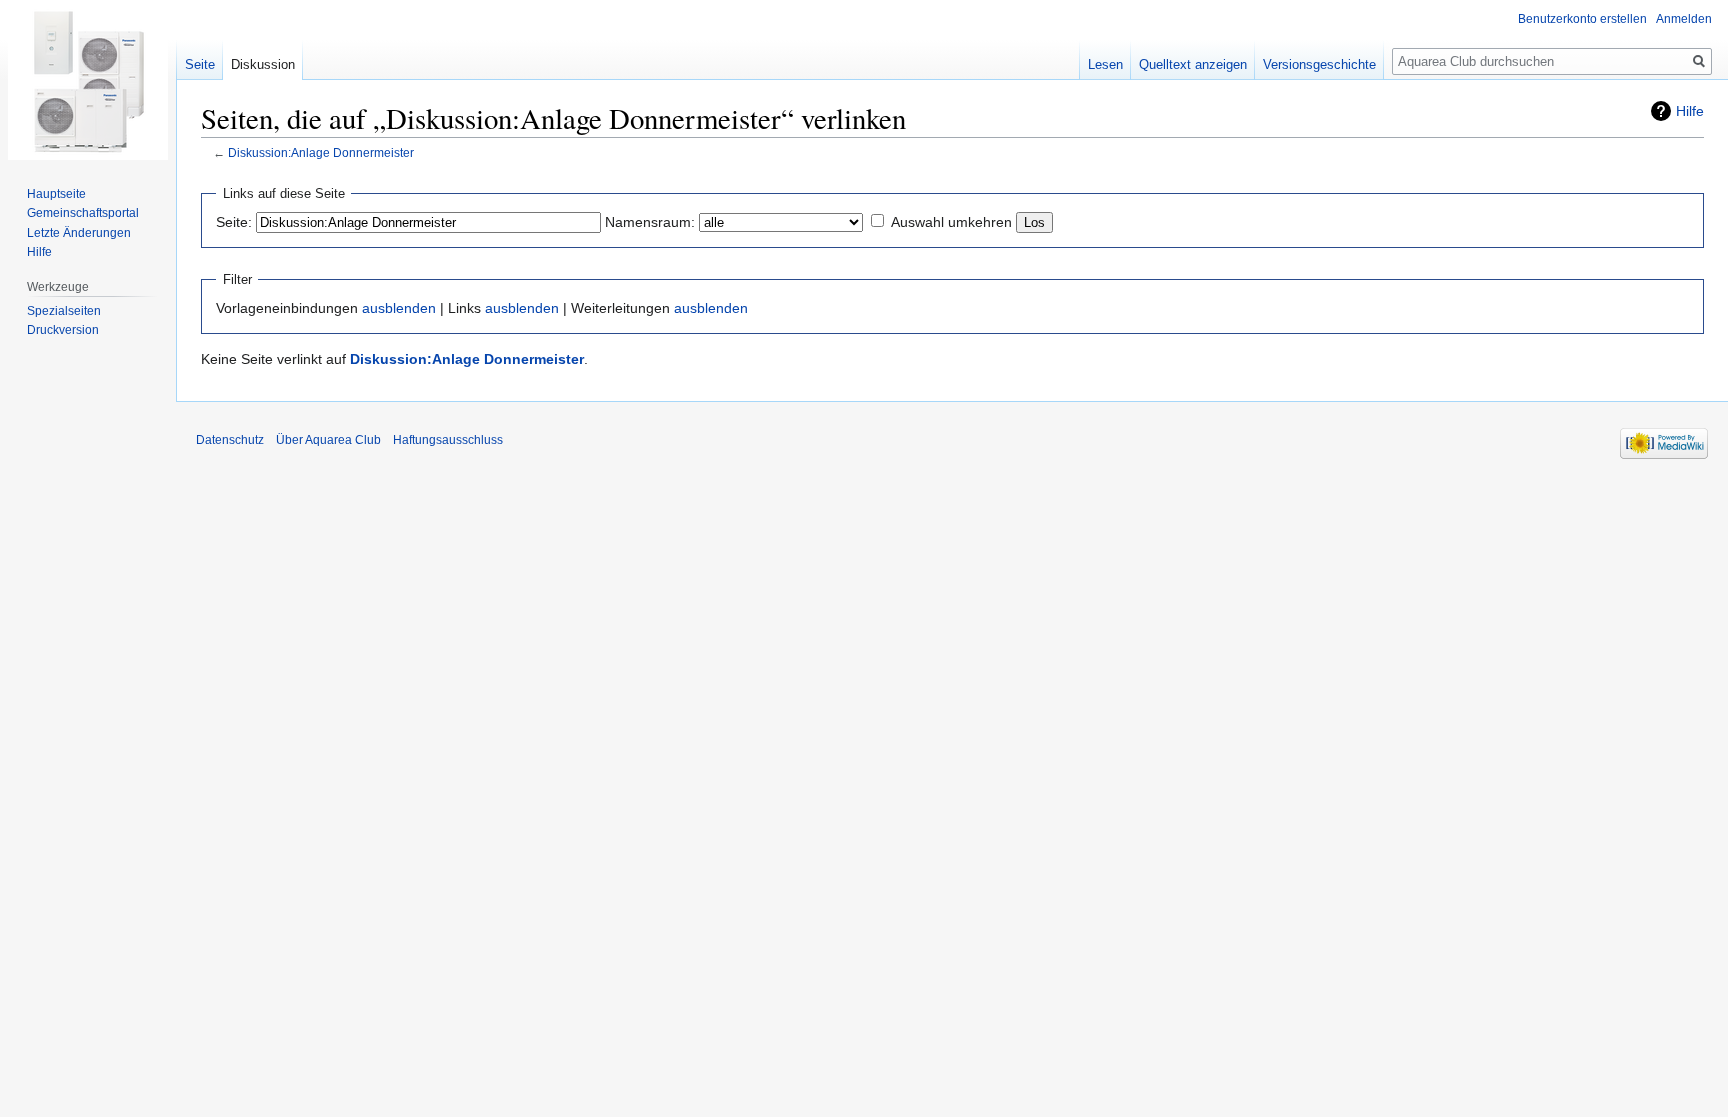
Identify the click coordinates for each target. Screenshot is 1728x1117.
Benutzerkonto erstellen (1582, 19)
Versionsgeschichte (1319, 64)
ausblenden (399, 308)
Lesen (1105, 64)
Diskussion (263, 64)
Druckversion (63, 330)
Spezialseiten (64, 311)
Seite (200, 64)
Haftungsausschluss (448, 440)
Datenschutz (230, 440)
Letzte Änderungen (79, 233)
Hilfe (1690, 111)
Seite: (234, 222)
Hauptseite (56, 194)
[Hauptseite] (88, 80)
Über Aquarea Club (328, 440)
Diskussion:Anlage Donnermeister (321, 152)
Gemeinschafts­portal (83, 213)
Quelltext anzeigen (1193, 64)
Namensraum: (650, 222)
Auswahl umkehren (951, 222)
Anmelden (1684, 19)
